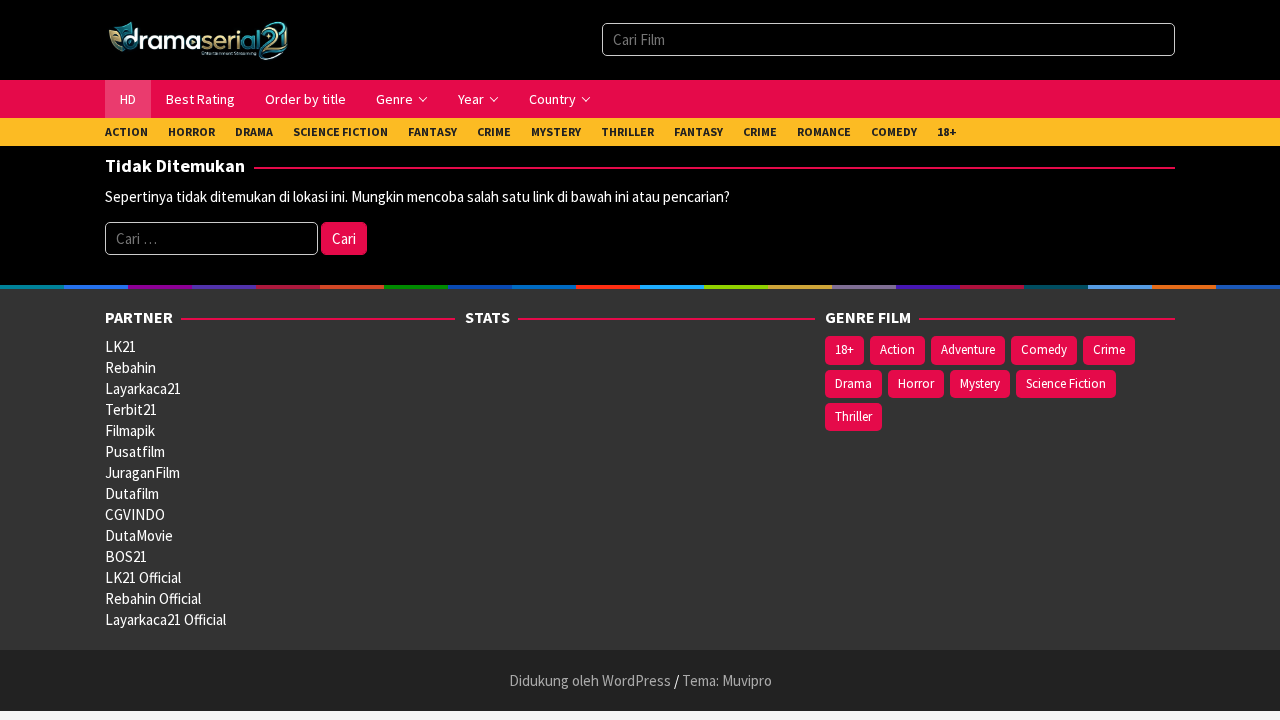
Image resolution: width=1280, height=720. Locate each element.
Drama (853, 383)
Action (897, 349)
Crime (1109, 349)
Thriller (853, 416)
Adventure (968, 349)
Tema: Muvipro (727, 680)
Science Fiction (1066, 383)
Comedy (1044, 349)
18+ (844, 349)
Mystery (980, 383)
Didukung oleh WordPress (590, 680)
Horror (916, 383)
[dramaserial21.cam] (198, 38)
